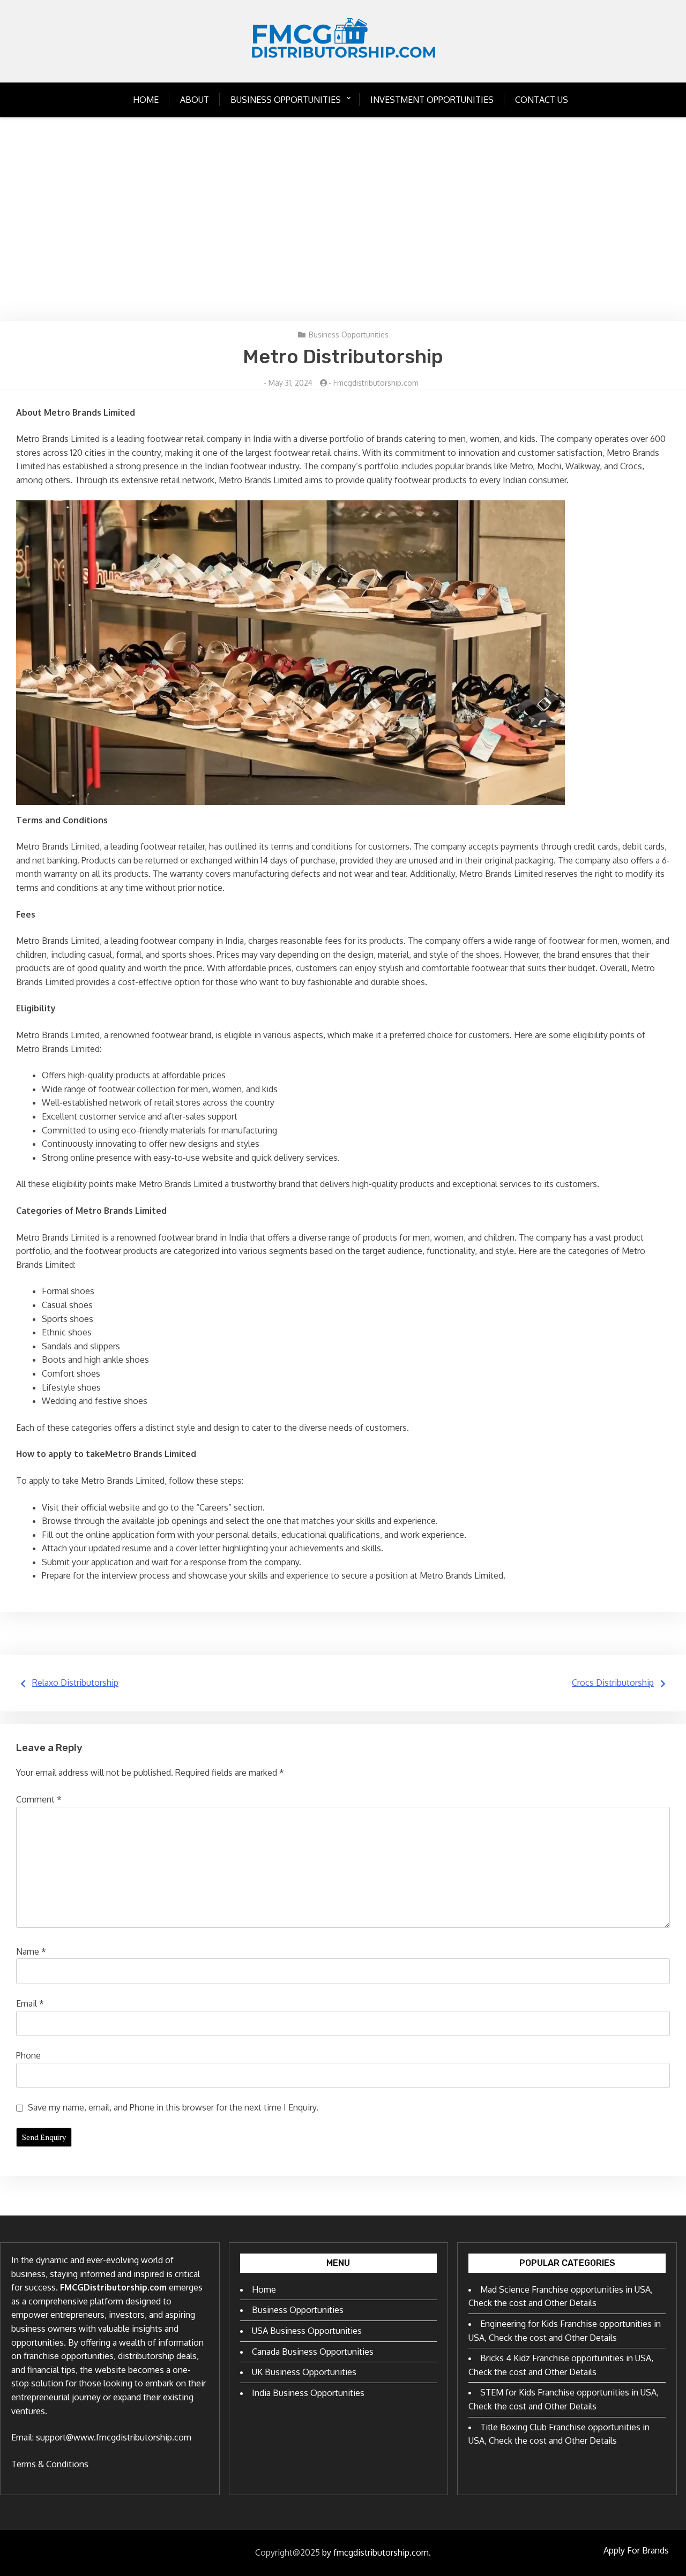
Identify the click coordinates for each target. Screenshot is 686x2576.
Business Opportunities (286, 100)
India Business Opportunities (308, 2393)
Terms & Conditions (50, 2464)
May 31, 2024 (290, 383)
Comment (39, 1799)
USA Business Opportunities (307, 2331)
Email (30, 2003)
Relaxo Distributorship (75, 1683)
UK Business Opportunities (304, 2372)
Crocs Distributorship (613, 1683)
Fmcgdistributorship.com (376, 383)
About (195, 100)
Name (31, 1951)
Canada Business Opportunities (313, 2352)
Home (146, 100)
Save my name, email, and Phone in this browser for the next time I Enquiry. (173, 2107)
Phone (28, 2055)
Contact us (542, 100)
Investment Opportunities (432, 100)
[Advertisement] (343, 219)
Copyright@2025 (288, 2552)
